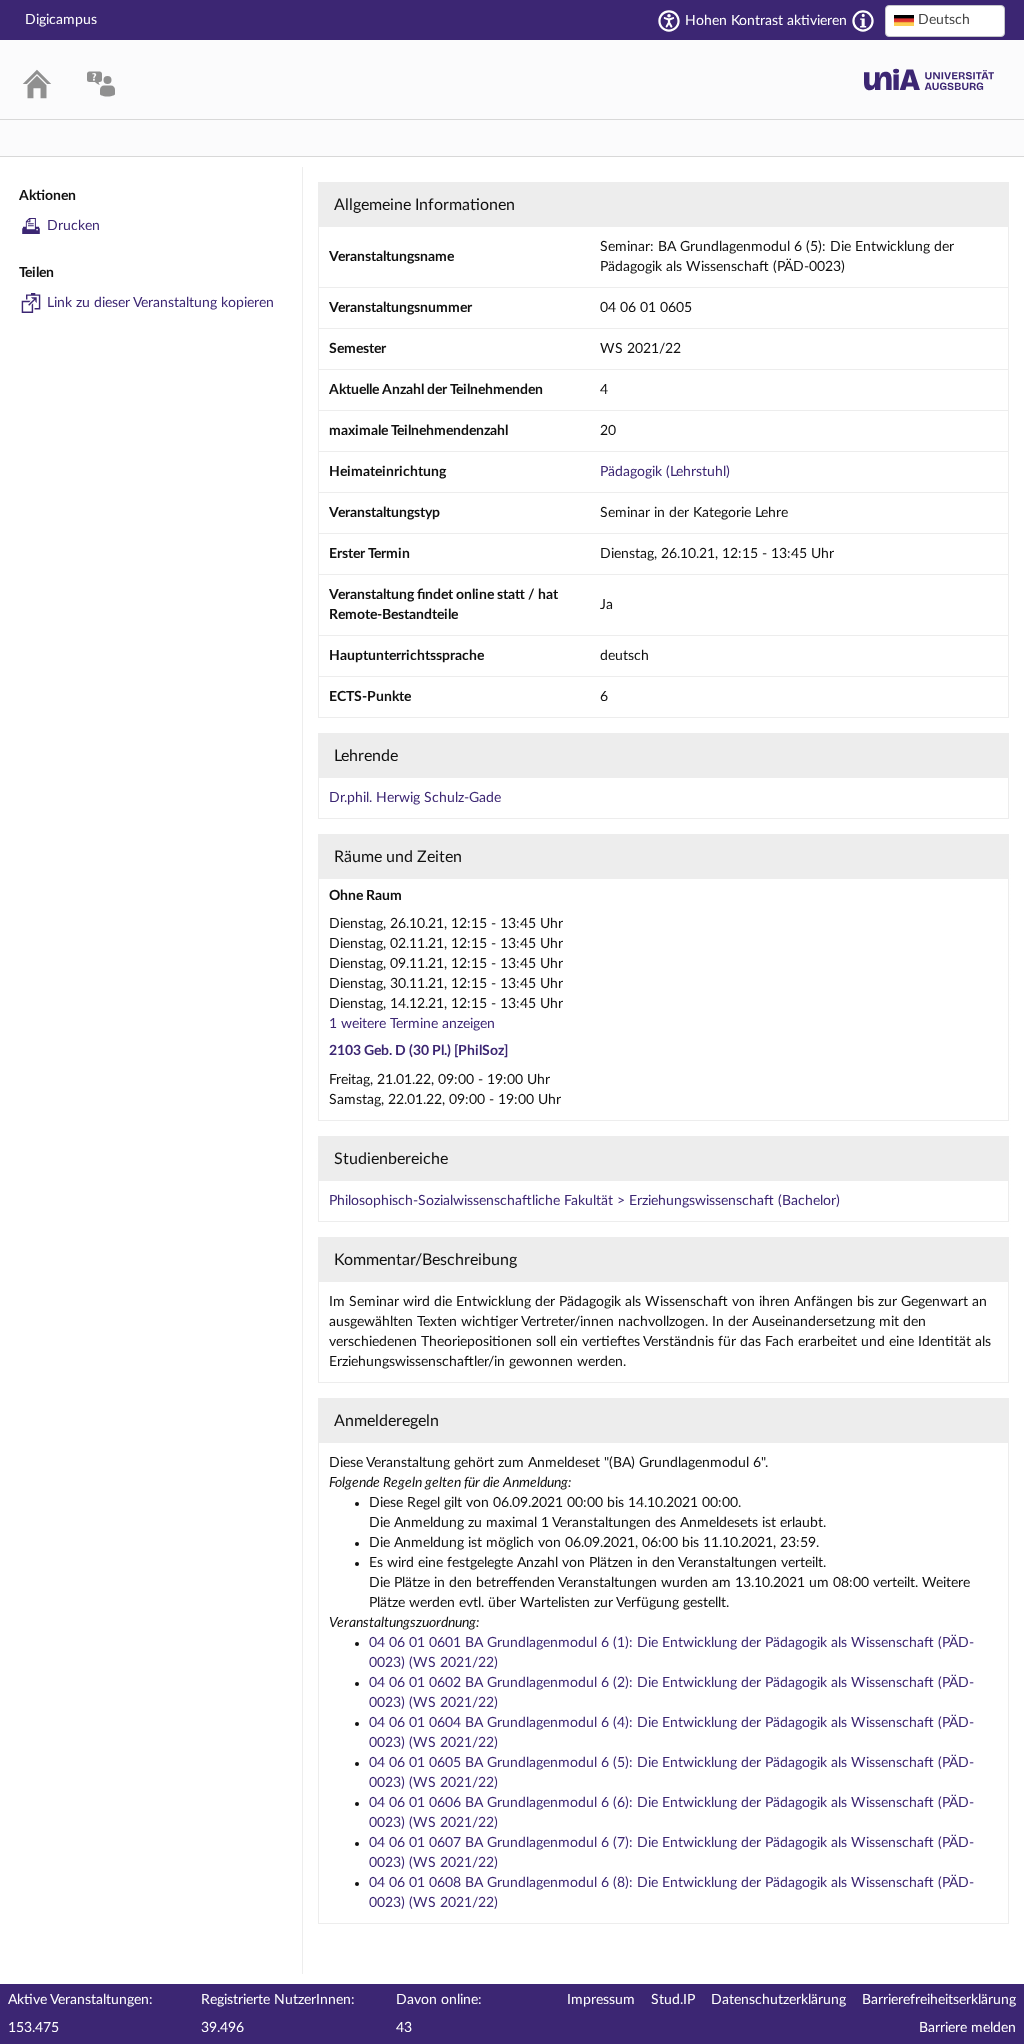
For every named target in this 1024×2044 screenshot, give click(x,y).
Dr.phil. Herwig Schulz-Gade (415, 798)
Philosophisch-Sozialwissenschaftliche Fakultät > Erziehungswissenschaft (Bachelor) (584, 1201)
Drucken (73, 226)
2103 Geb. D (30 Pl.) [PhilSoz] (418, 1051)
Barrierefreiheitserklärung (939, 2000)
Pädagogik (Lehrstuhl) (665, 472)
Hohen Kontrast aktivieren (766, 21)
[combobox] (945, 21)
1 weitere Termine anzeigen (412, 1024)
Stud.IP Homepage (929, 79)
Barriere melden (967, 2028)
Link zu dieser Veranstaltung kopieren (160, 303)
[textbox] (945, 20)
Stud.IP (673, 2000)
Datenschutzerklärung (778, 2000)
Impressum (601, 2000)
